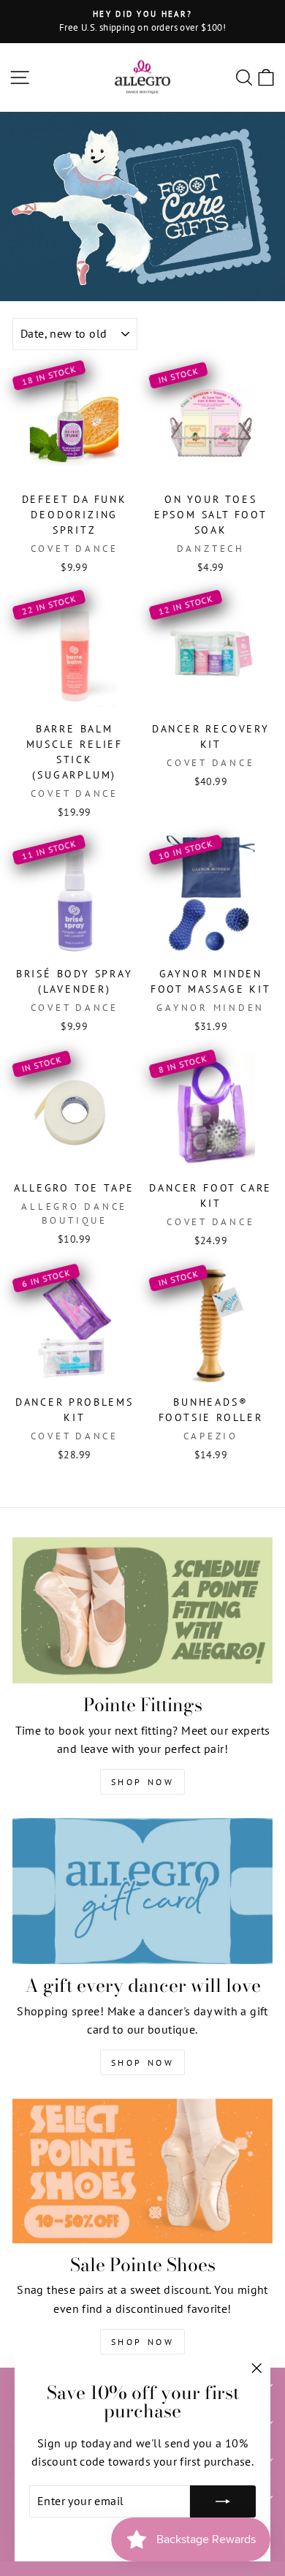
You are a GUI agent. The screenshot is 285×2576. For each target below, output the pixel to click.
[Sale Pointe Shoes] (142, 2171)
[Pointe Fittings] (142, 1610)
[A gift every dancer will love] (142, 1891)
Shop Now (143, 1782)
